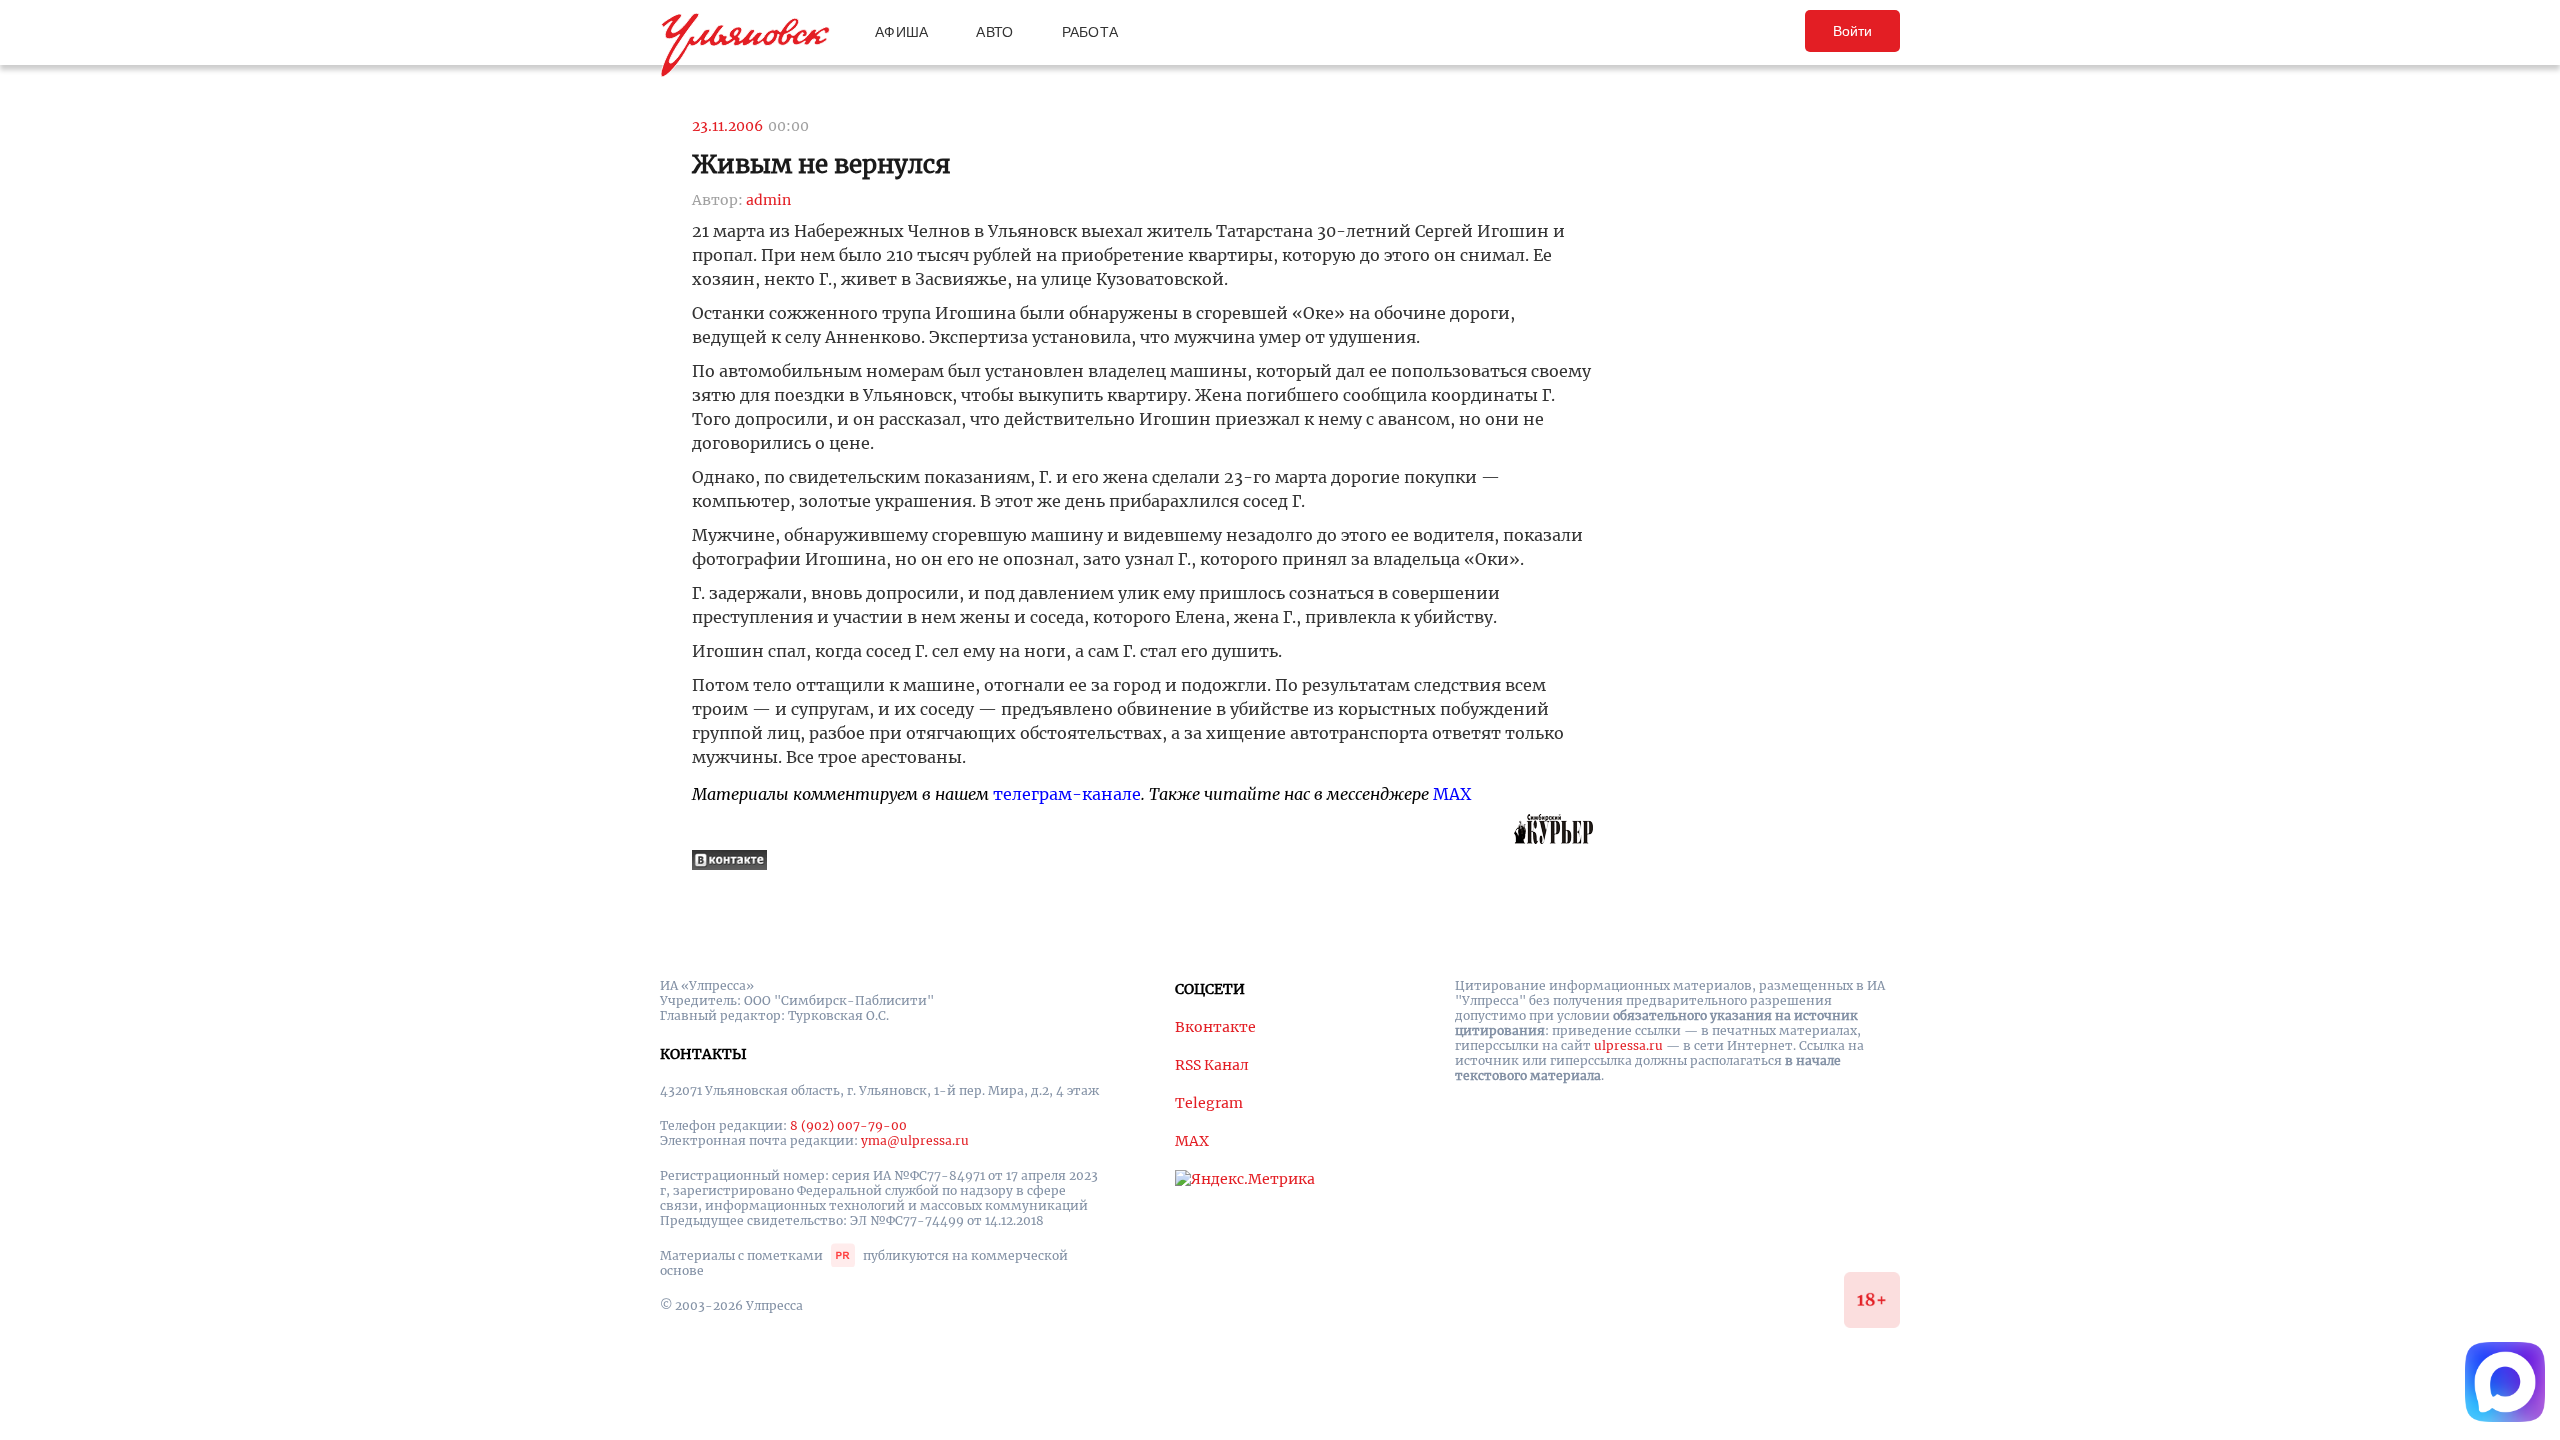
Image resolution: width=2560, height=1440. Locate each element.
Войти (1852, 31)
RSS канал (1212, 1065)
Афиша (901, 32)
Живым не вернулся (821, 164)
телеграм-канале (1067, 794)
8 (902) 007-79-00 (848, 1125)
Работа (1090, 32)
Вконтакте (1215, 1027)
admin (768, 200)
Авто (994, 32)
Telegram (1209, 1103)
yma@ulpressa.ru (915, 1140)
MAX (1452, 794)
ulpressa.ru (1628, 1045)
